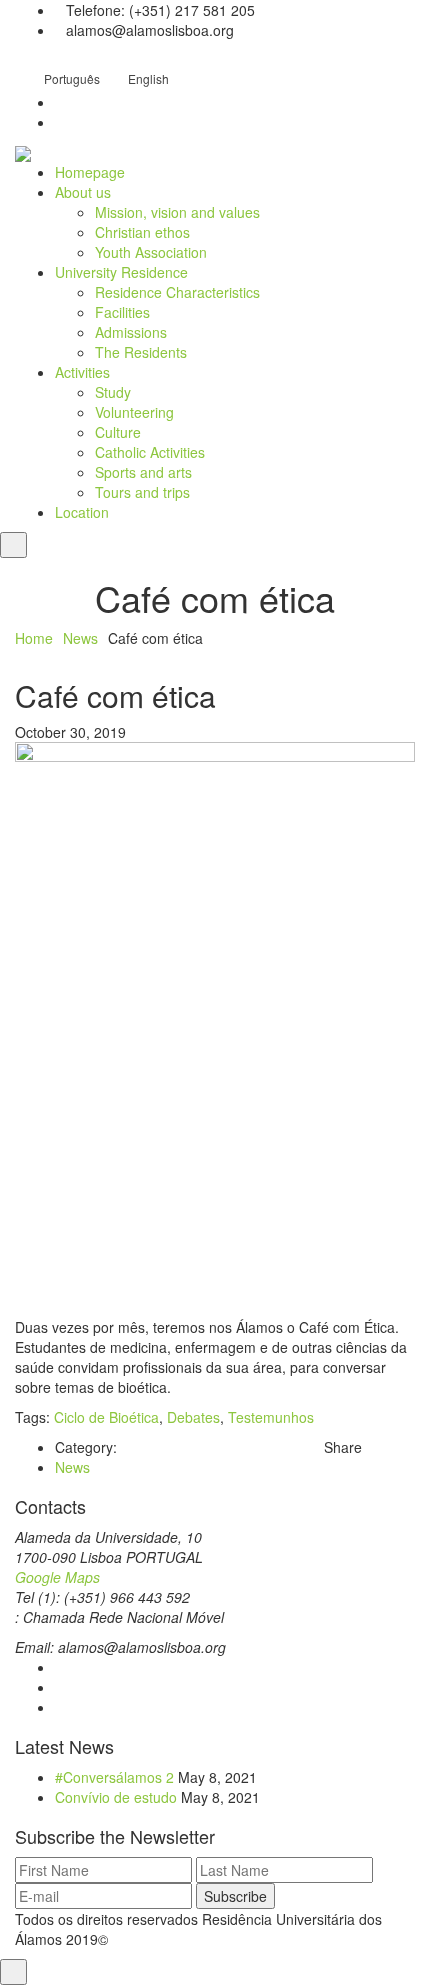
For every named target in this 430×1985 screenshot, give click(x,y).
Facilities (122, 312)
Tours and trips (142, 492)
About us (83, 192)
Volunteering (134, 412)
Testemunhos (271, 1417)
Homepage (90, 172)
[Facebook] (60, 1667)
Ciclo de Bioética (106, 1417)
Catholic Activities (150, 452)
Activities (82, 372)
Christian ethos (142, 232)
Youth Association (151, 252)
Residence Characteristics (177, 292)
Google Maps (57, 1577)
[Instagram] (60, 1687)
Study (113, 392)
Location (82, 512)
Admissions (131, 332)
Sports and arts (143, 472)
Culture (118, 432)
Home (34, 638)
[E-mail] (60, 1707)
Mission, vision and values (177, 212)
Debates (193, 1417)
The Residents (141, 352)
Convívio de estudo (116, 1797)
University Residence (121, 272)
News (80, 638)
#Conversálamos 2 (114, 1777)
